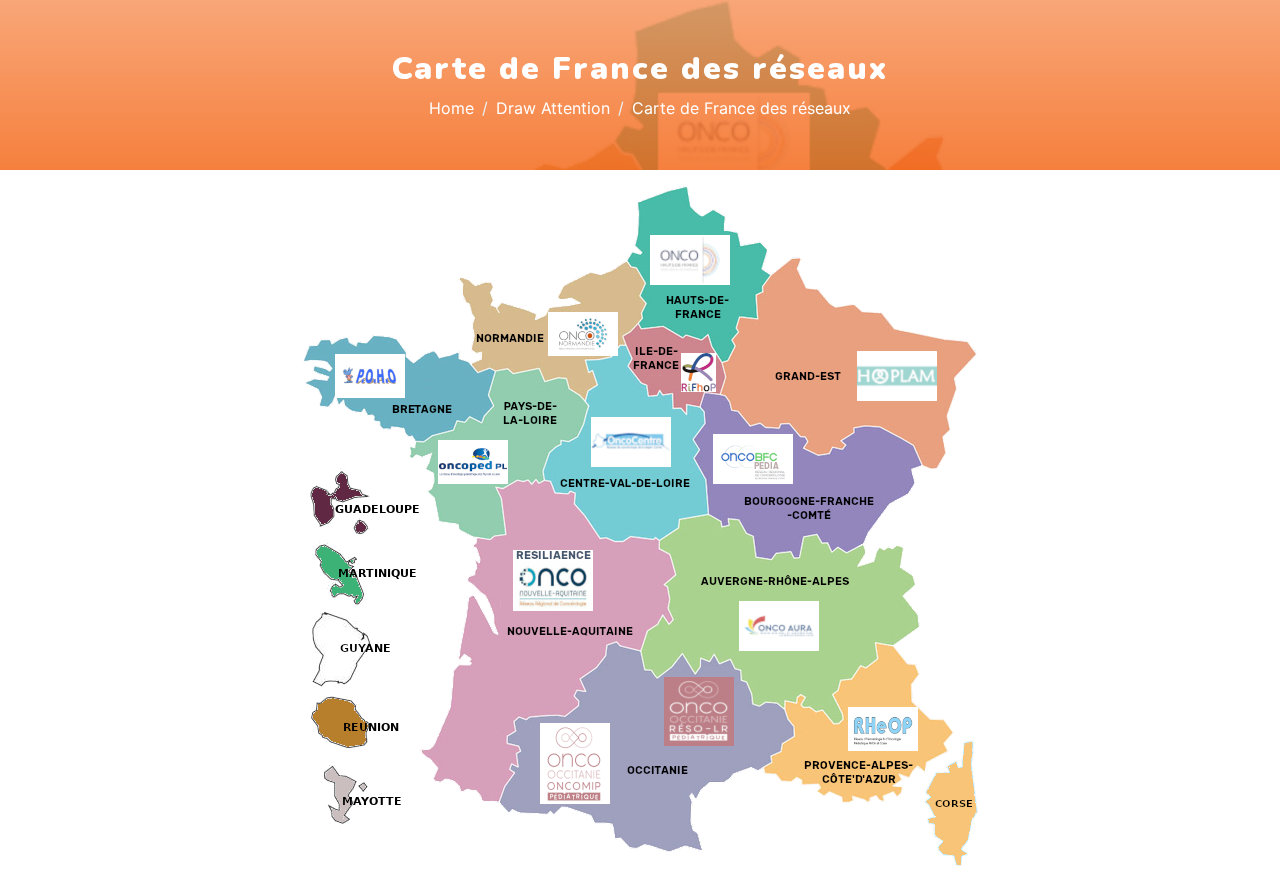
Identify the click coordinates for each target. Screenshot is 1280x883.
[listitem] (548, 640)
